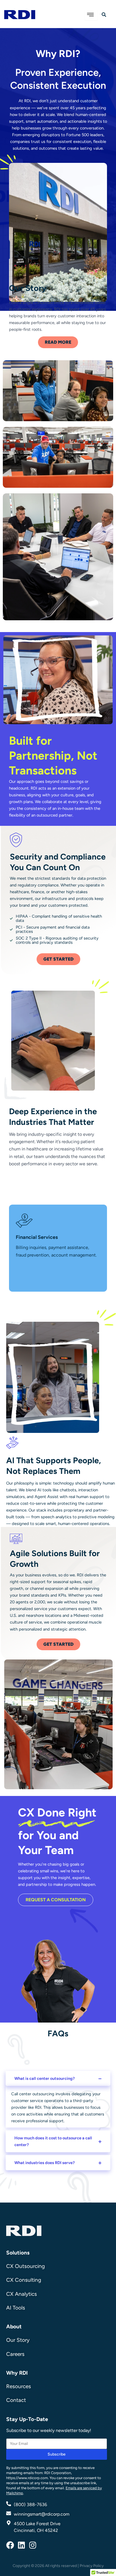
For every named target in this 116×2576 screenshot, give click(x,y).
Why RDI (17, 2373)
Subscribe (57, 2454)
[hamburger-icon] (91, 15)
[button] (58, 2078)
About (14, 2327)
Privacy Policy (92, 2566)
